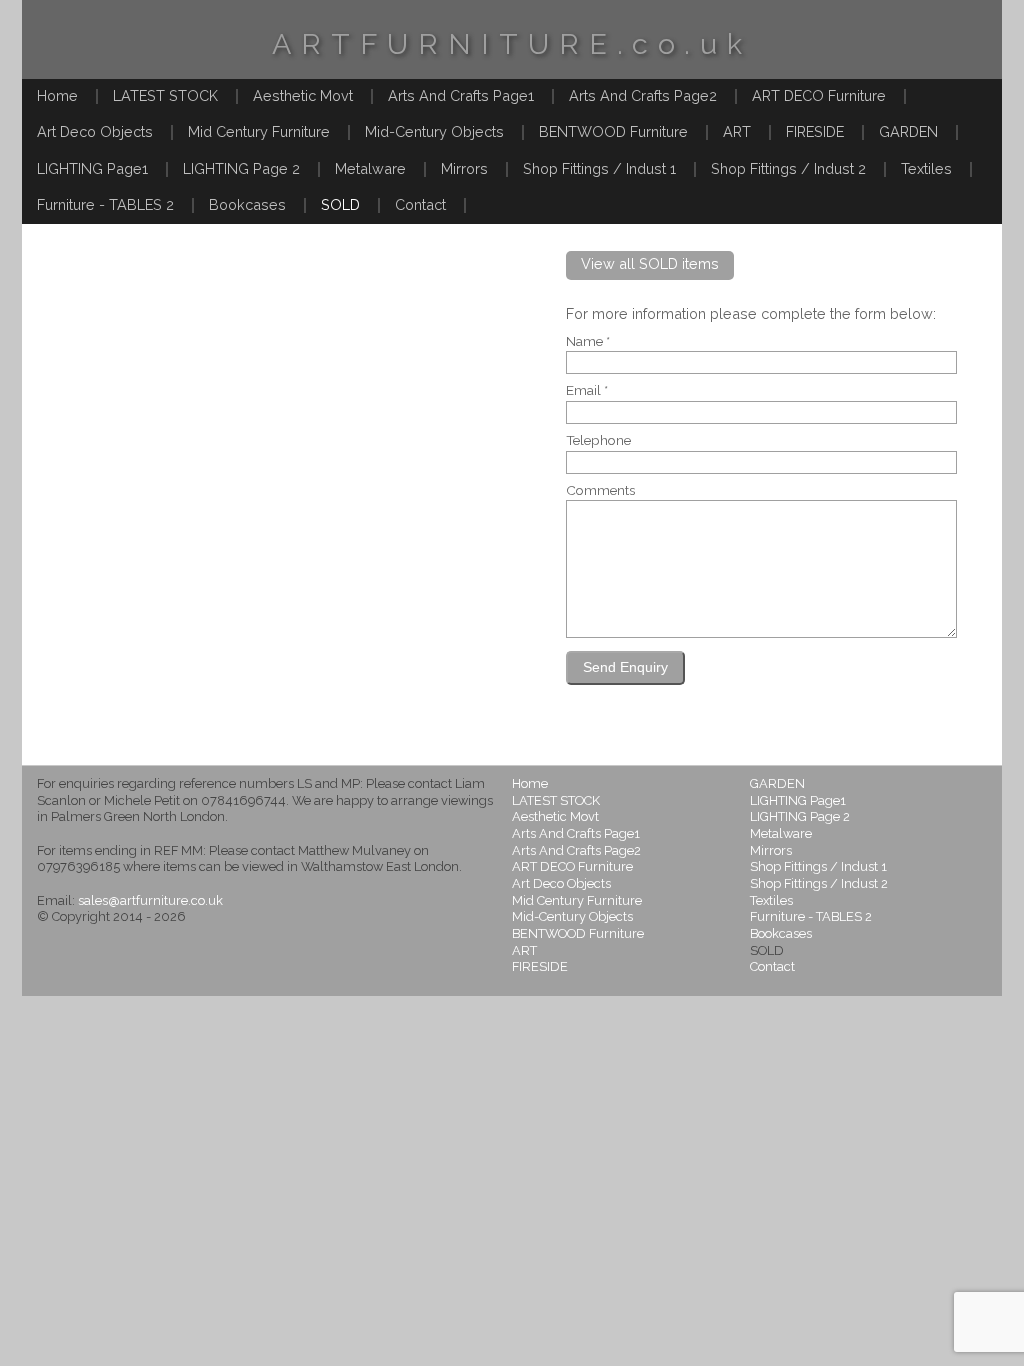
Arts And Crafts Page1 (461, 95)
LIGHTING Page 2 (241, 168)
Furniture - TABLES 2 (105, 204)
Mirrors (464, 168)
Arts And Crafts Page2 (643, 95)
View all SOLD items (650, 263)
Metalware (370, 168)
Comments (600, 491)
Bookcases (247, 204)
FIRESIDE (815, 131)
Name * (588, 342)
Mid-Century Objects (434, 131)
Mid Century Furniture (259, 131)
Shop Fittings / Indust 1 (599, 168)
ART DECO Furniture (819, 95)
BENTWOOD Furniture (613, 131)
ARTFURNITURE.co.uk (512, 44)
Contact (420, 204)
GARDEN (908, 131)
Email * (587, 391)
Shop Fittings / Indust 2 (788, 168)
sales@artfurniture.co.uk (150, 900)
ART (737, 131)
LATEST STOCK (165, 95)
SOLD (340, 204)
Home (57, 95)
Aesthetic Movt (303, 95)
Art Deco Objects (95, 131)
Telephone (598, 441)
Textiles (926, 168)
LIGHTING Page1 (92, 168)
